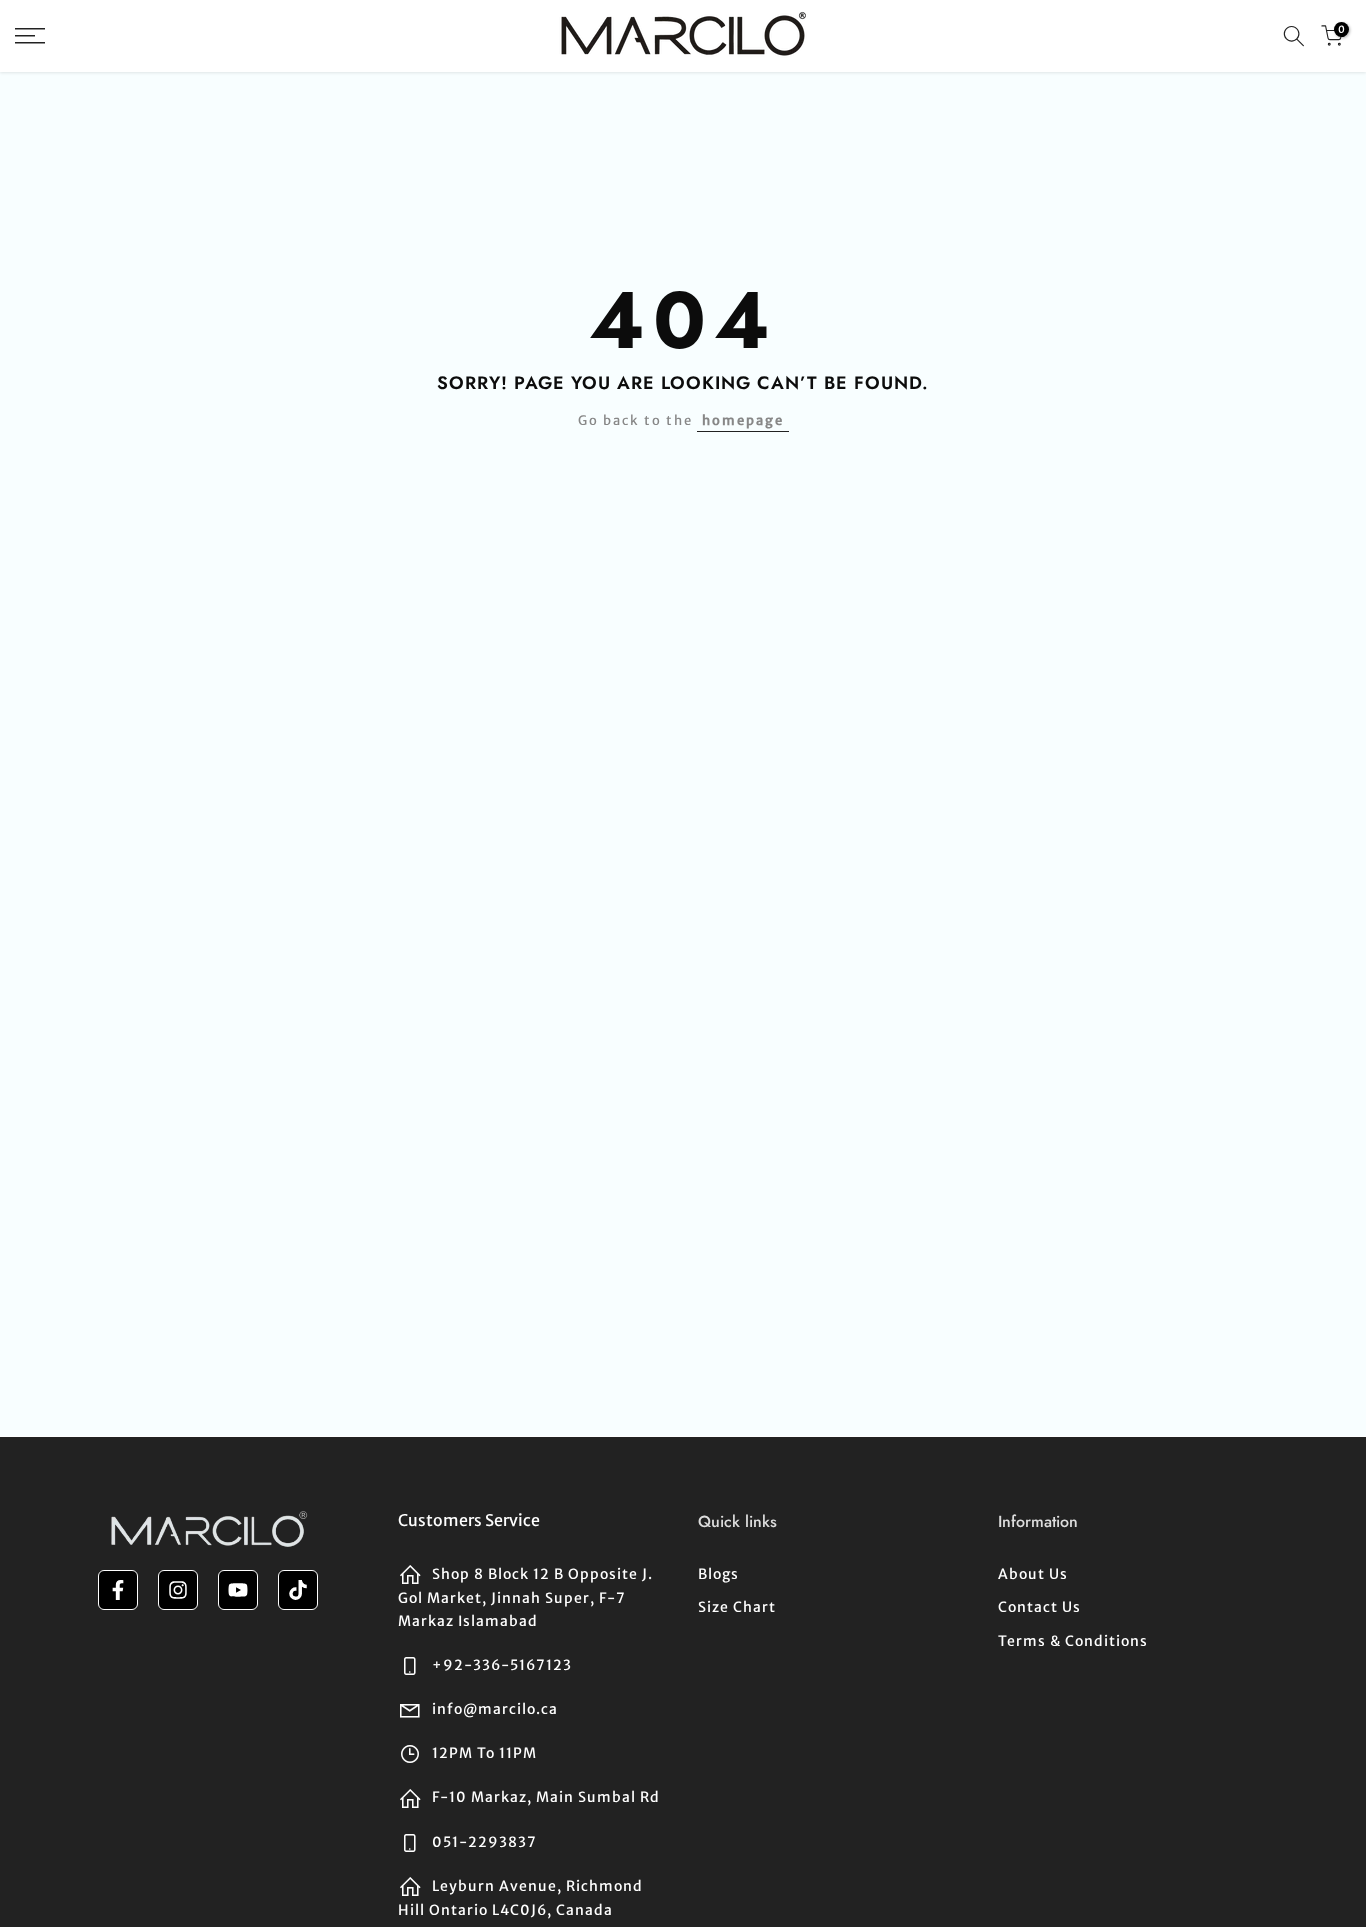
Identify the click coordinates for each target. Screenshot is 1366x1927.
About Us (1033, 1574)
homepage (743, 420)
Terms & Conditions (1073, 1641)
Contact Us (1039, 1607)
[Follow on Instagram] (178, 1590)
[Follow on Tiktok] (298, 1590)
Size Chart (737, 1607)
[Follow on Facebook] (118, 1590)
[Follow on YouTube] (238, 1590)
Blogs (718, 1574)
